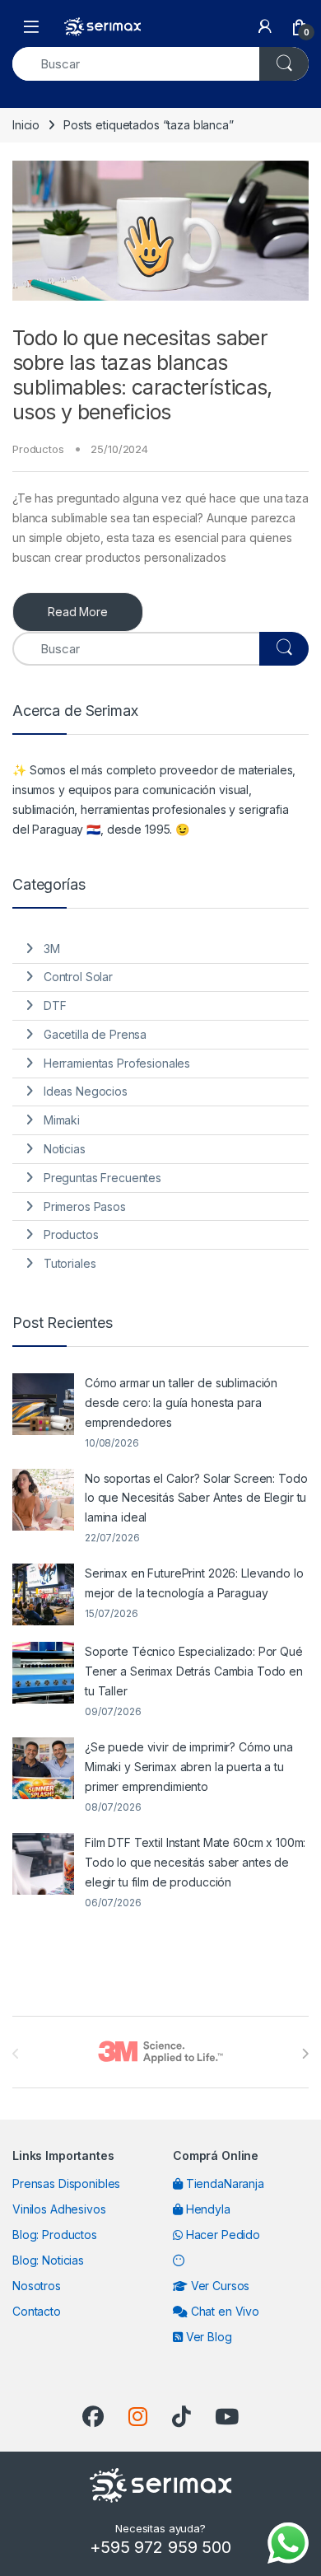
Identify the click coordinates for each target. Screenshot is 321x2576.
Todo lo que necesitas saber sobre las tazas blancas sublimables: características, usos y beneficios (142, 375)
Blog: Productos (55, 2235)
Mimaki (62, 1120)
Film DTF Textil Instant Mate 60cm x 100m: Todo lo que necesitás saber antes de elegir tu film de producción (195, 1862)
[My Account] (265, 26)
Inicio (26, 125)
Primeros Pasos (85, 1206)
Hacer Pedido (221, 2235)
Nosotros (37, 2286)
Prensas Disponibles (66, 2183)
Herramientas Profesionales (117, 1063)
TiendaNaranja (223, 2183)
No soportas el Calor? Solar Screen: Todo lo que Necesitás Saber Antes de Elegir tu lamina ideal (196, 1498)
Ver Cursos (219, 2286)
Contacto (37, 2311)
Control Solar (78, 977)
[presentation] (305, 2054)
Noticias (65, 1149)
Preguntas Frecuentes (102, 1178)
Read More (78, 612)
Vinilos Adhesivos (59, 2209)
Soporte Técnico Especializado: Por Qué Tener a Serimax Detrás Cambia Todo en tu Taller (194, 1671)
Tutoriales (70, 1263)
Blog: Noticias (48, 2260)
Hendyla (207, 2209)
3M (52, 949)
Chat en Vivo (223, 2311)
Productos (38, 449)
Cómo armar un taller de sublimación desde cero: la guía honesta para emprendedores (181, 1403)
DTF (55, 1005)
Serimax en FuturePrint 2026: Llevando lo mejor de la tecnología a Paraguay (194, 1583)
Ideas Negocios (86, 1091)
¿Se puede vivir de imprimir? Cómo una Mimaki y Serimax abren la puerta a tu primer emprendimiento (189, 1767)
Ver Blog (207, 2337)
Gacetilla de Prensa (95, 1034)
